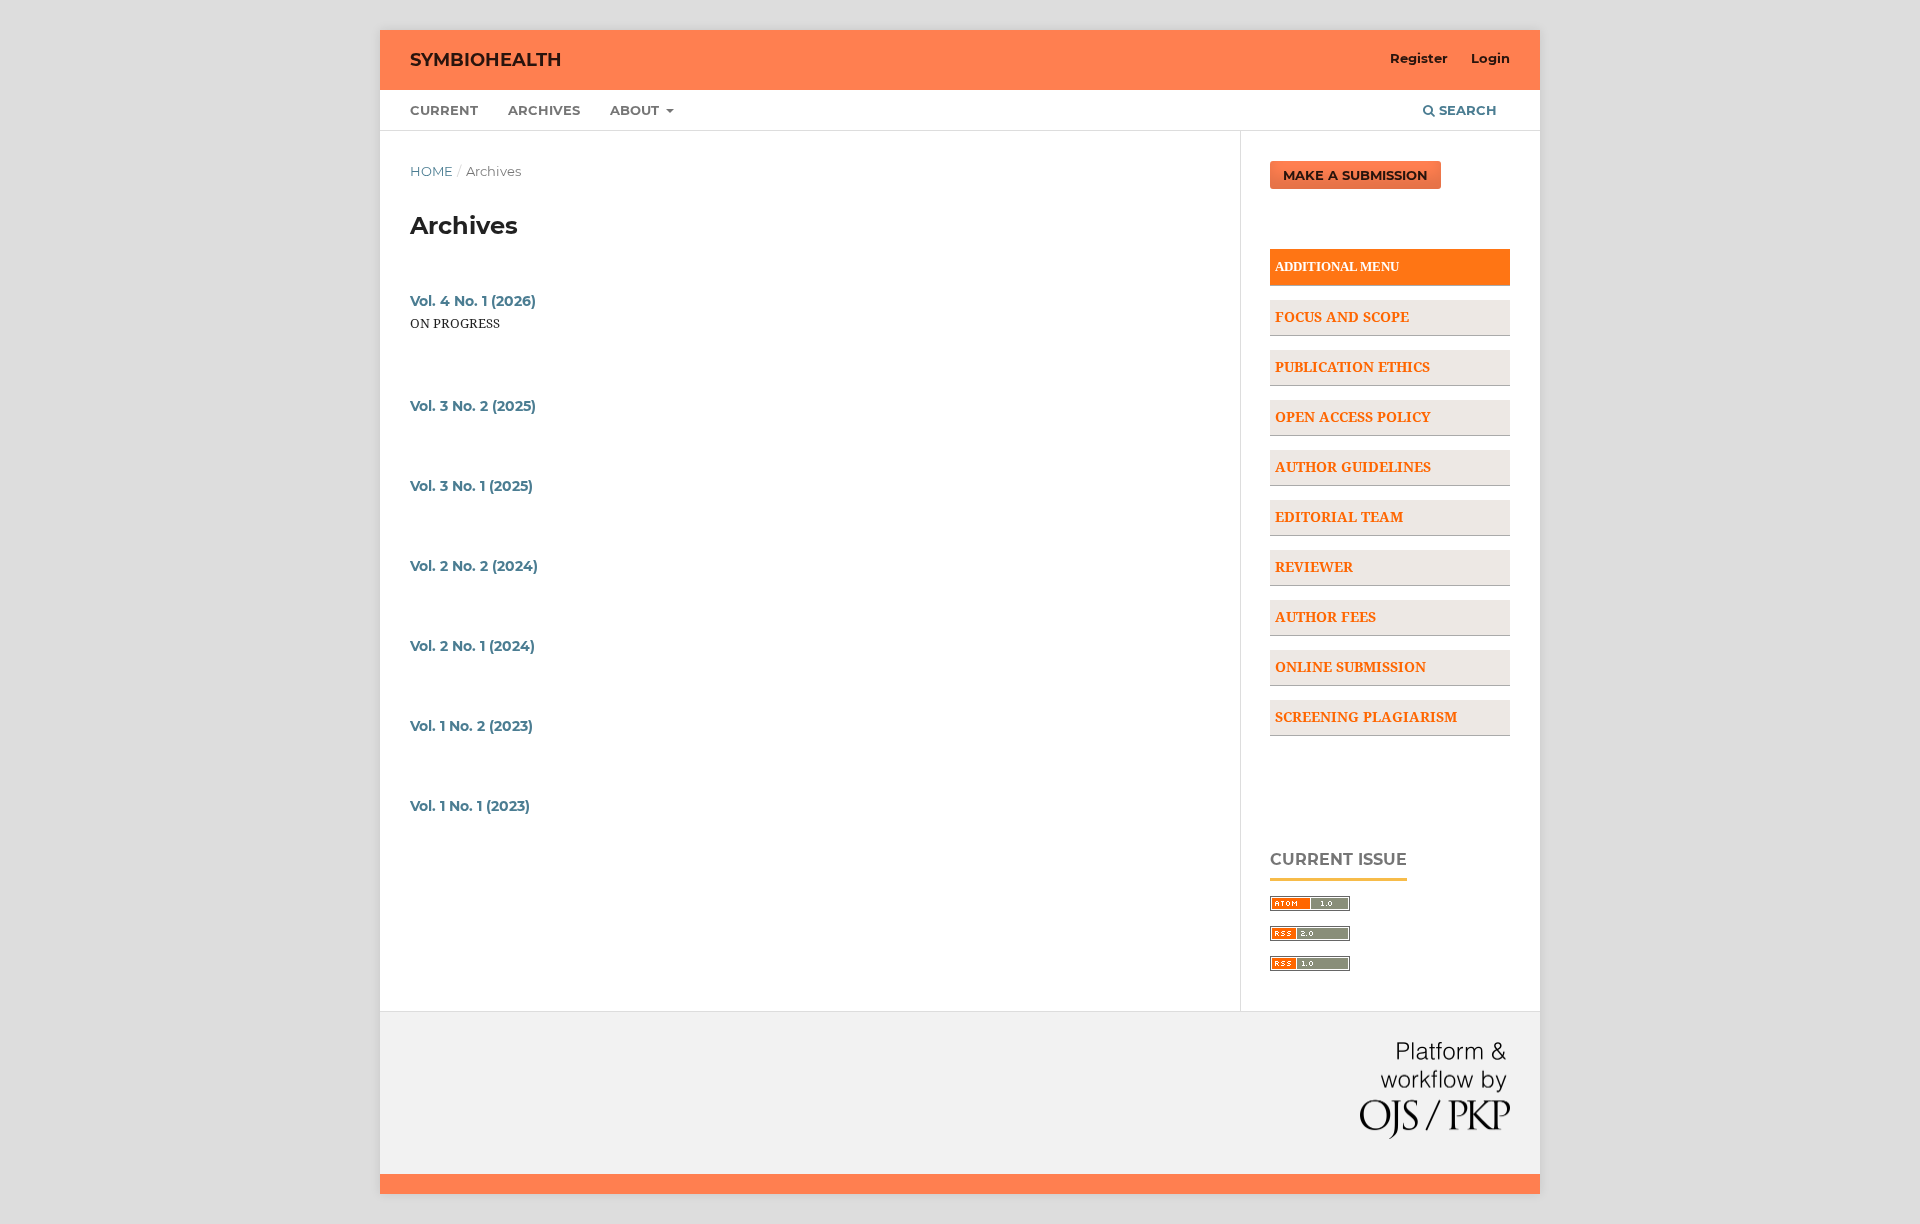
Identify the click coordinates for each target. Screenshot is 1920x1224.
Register (1419, 58)
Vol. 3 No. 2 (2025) (473, 406)
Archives (544, 110)
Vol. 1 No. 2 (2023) (471, 726)
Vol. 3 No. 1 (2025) (471, 486)
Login (1490, 58)
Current (444, 110)
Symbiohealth (486, 60)
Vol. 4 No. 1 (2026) (473, 301)
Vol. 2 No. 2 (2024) (474, 566)
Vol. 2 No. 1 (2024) (472, 646)
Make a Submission (1355, 175)
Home (431, 171)
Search (1466, 110)
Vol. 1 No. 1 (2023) (470, 806)
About (636, 110)
